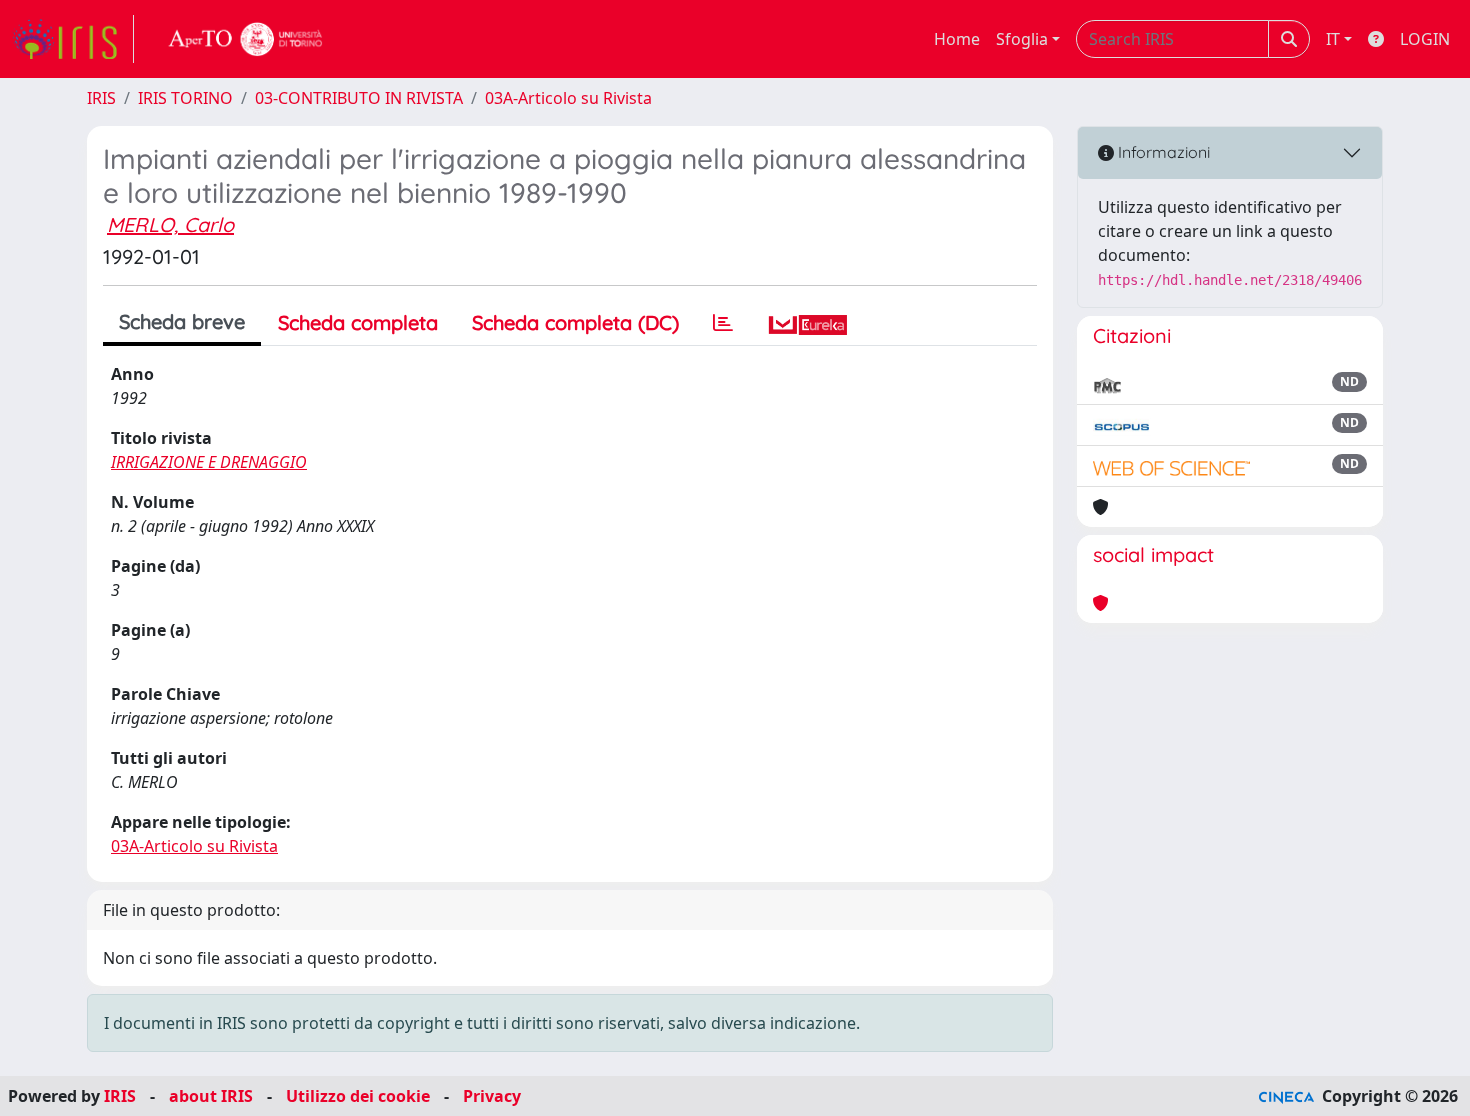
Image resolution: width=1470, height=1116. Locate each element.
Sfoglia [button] (1022, 39)
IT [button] (1333, 39)
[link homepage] (73, 39)
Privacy (492, 1096)
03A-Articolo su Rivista (568, 98)
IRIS (101, 98)
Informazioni (1162, 152)
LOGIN (1425, 39)
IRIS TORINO (185, 98)
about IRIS (211, 1096)
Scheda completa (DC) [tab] (575, 322)
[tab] (723, 323)
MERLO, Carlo (170, 224)
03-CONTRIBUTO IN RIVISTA (359, 98)
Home (957, 39)
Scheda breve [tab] (182, 321)
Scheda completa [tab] (358, 322)
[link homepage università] (246, 39)
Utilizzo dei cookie (358, 1096)
